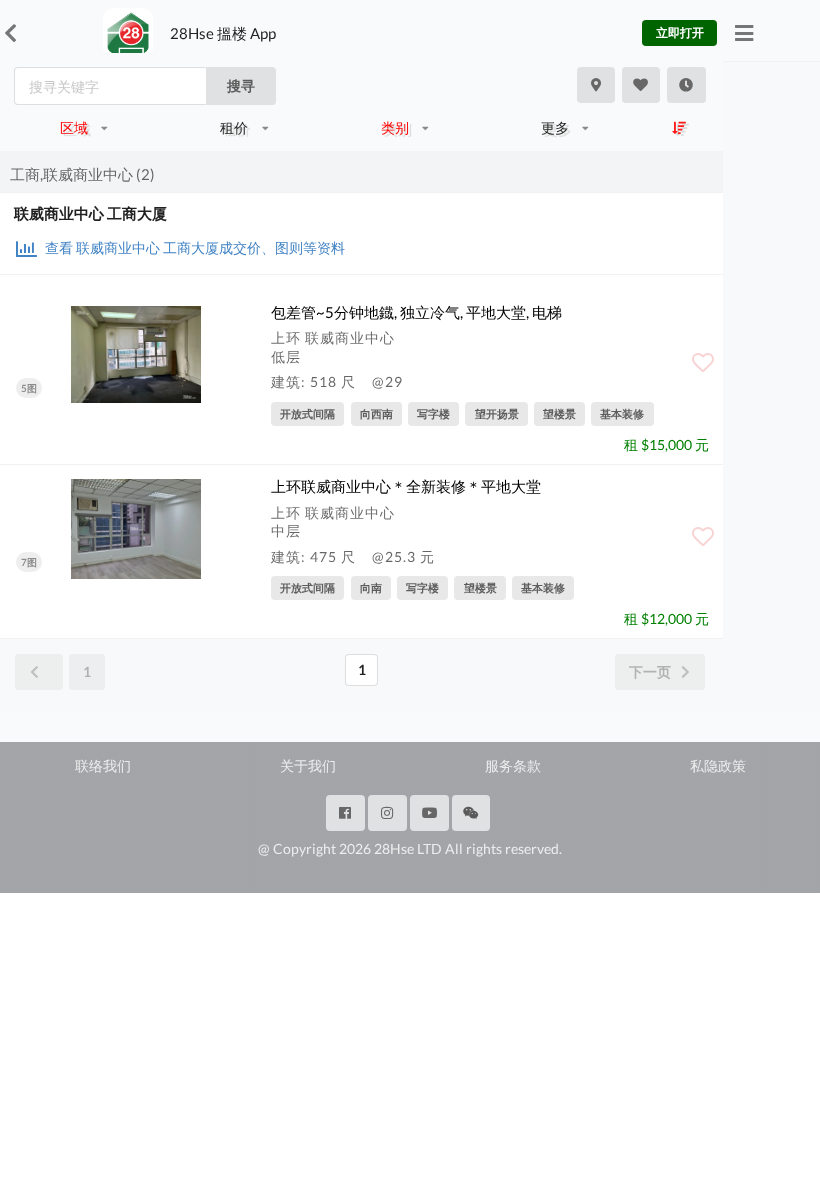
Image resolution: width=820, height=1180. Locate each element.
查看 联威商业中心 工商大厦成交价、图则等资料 (193, 247)
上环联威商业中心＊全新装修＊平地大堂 (406, 486)
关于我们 (308, 765)
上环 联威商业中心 (333, 337)
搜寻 (241, 85)
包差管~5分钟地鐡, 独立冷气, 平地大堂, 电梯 (416, 312)
